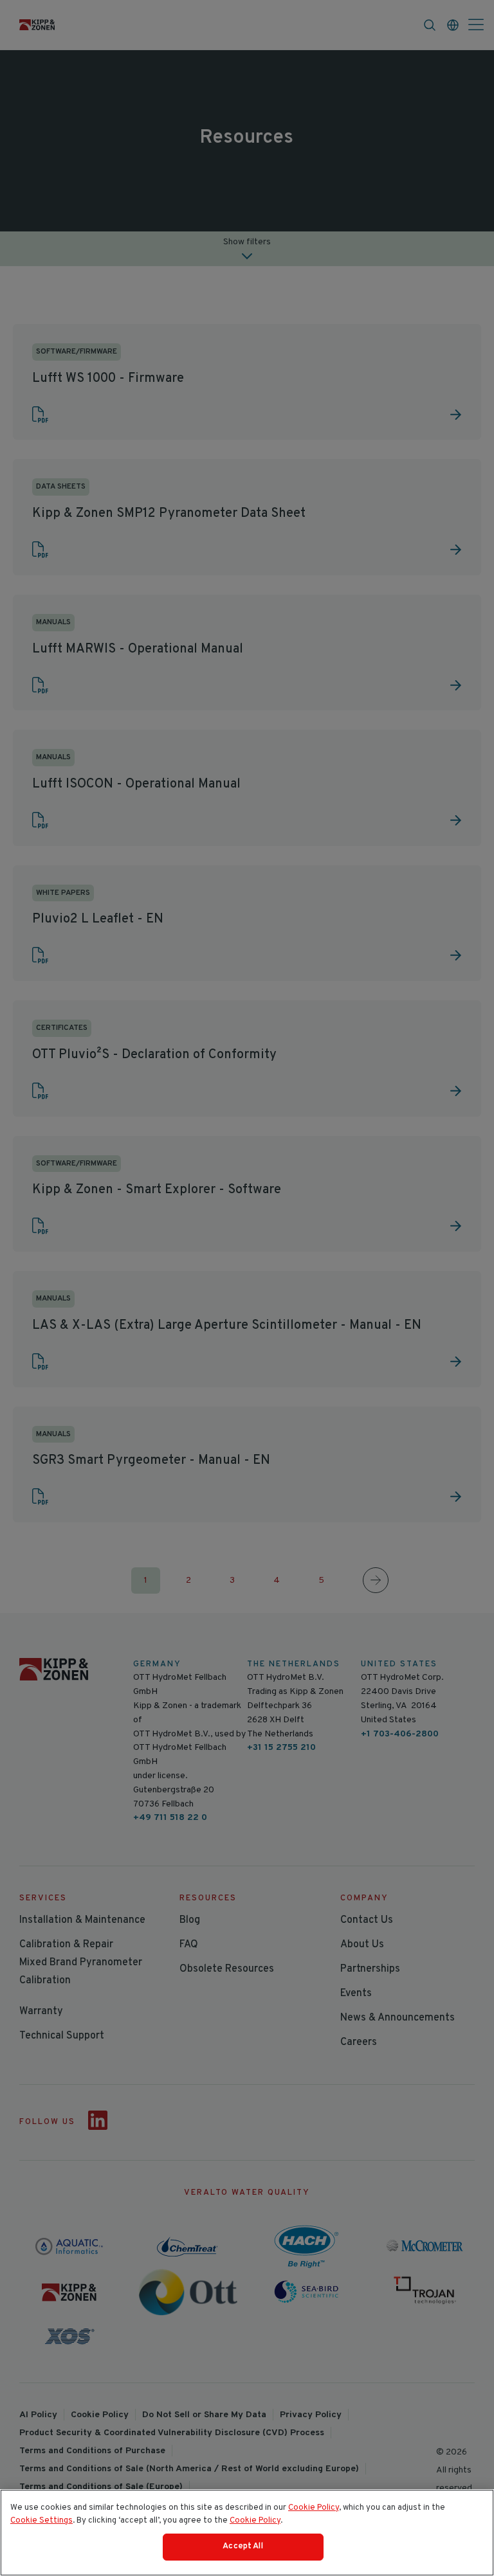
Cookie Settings (41, 2521)
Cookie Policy (314, 2508)
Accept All (242, 2546)
